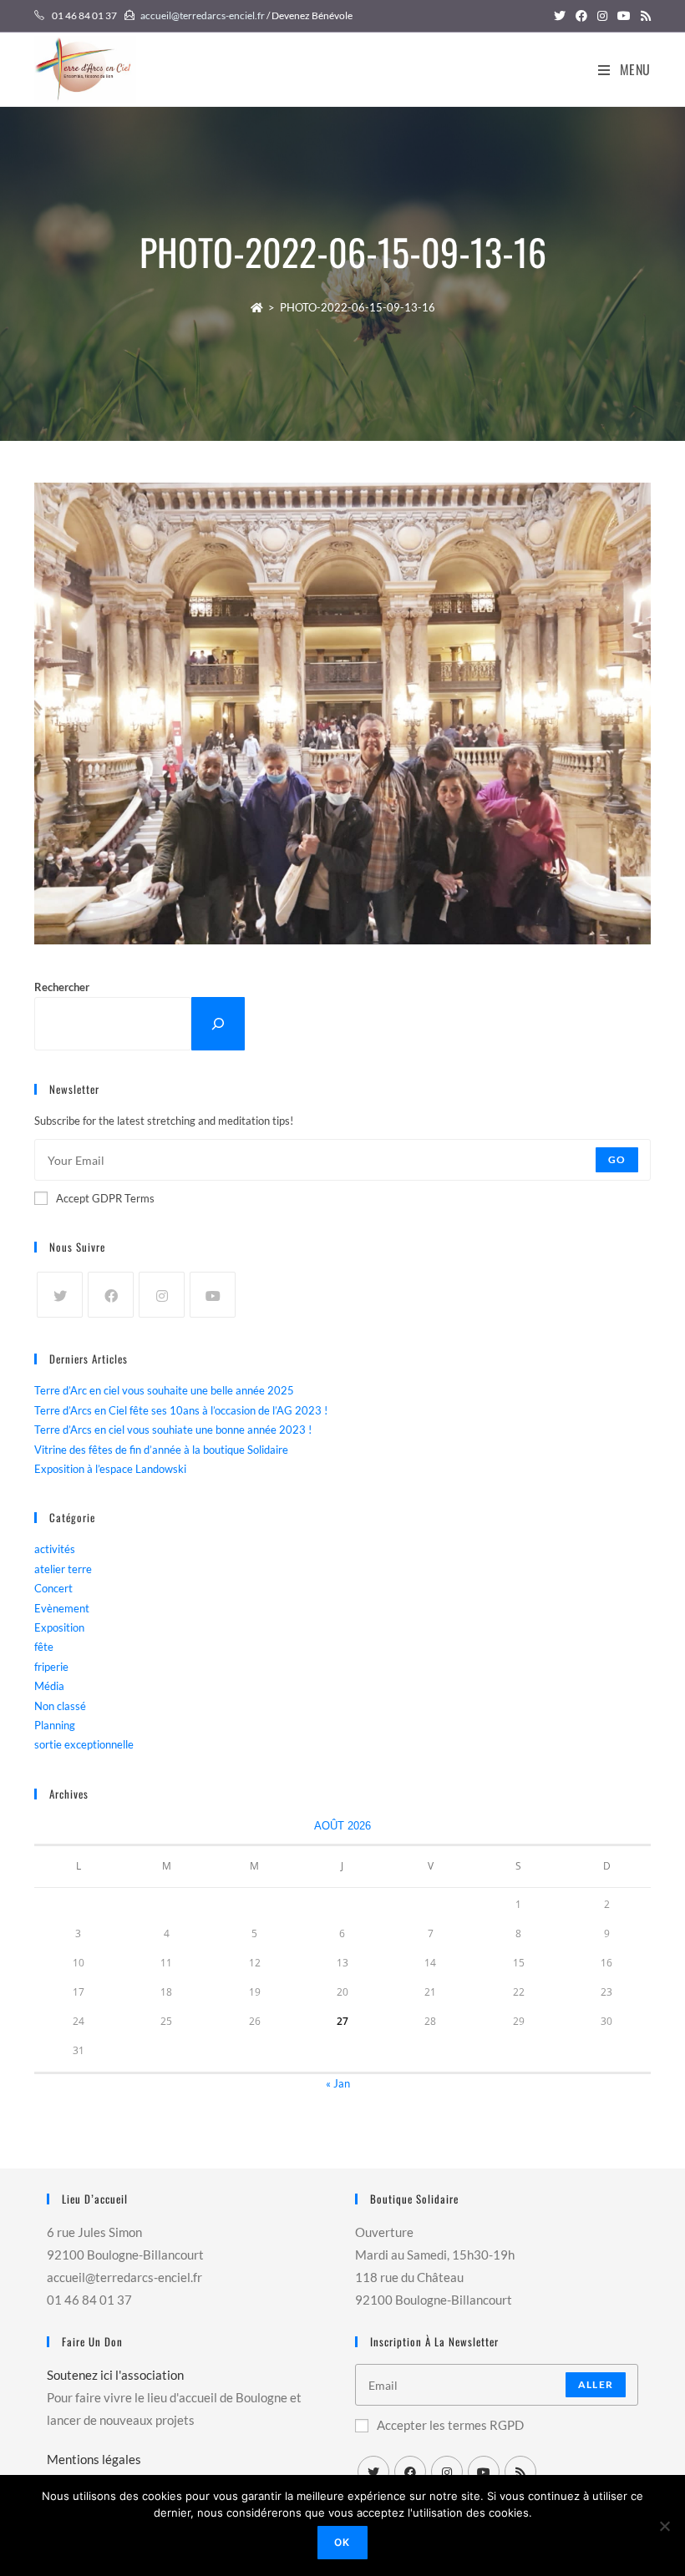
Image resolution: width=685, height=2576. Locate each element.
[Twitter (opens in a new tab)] (560, 16)
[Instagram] (162, 1295)
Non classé (60, 1706)
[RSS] (520, 2472)
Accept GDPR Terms (105, 1198)
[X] (60, 1295)
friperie (51, 1667)
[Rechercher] (218, 1023)
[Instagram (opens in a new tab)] (602, 16)
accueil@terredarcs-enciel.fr (203, 15)
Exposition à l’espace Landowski (110, 1469)
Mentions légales (94, 2459)
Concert (53, 1588)
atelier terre (63, 1569)
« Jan (338, 2083)
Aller (596, 2384)
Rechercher (62, 987)
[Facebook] (111, 1295)
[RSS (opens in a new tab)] (643, 16)
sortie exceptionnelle (84, 1744)
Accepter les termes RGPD (450, 2425)
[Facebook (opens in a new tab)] (581, 16)
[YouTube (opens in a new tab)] (624, 16)
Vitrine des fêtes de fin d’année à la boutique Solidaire (161, 1450)
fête (44, 1647)
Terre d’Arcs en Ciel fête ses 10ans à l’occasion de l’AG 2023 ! (181, 1410)
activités (55, 1549)
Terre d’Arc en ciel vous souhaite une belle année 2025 (164, 1390)
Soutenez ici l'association (115, 2375)
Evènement (62, 1608)
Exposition (59, 1627)
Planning (55, 1725)
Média (49, 1686)
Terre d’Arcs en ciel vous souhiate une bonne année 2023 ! (173, 1430)
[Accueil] (257, 307)
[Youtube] (213, 1295)
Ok (342, 2542)
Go (617, 1159)
